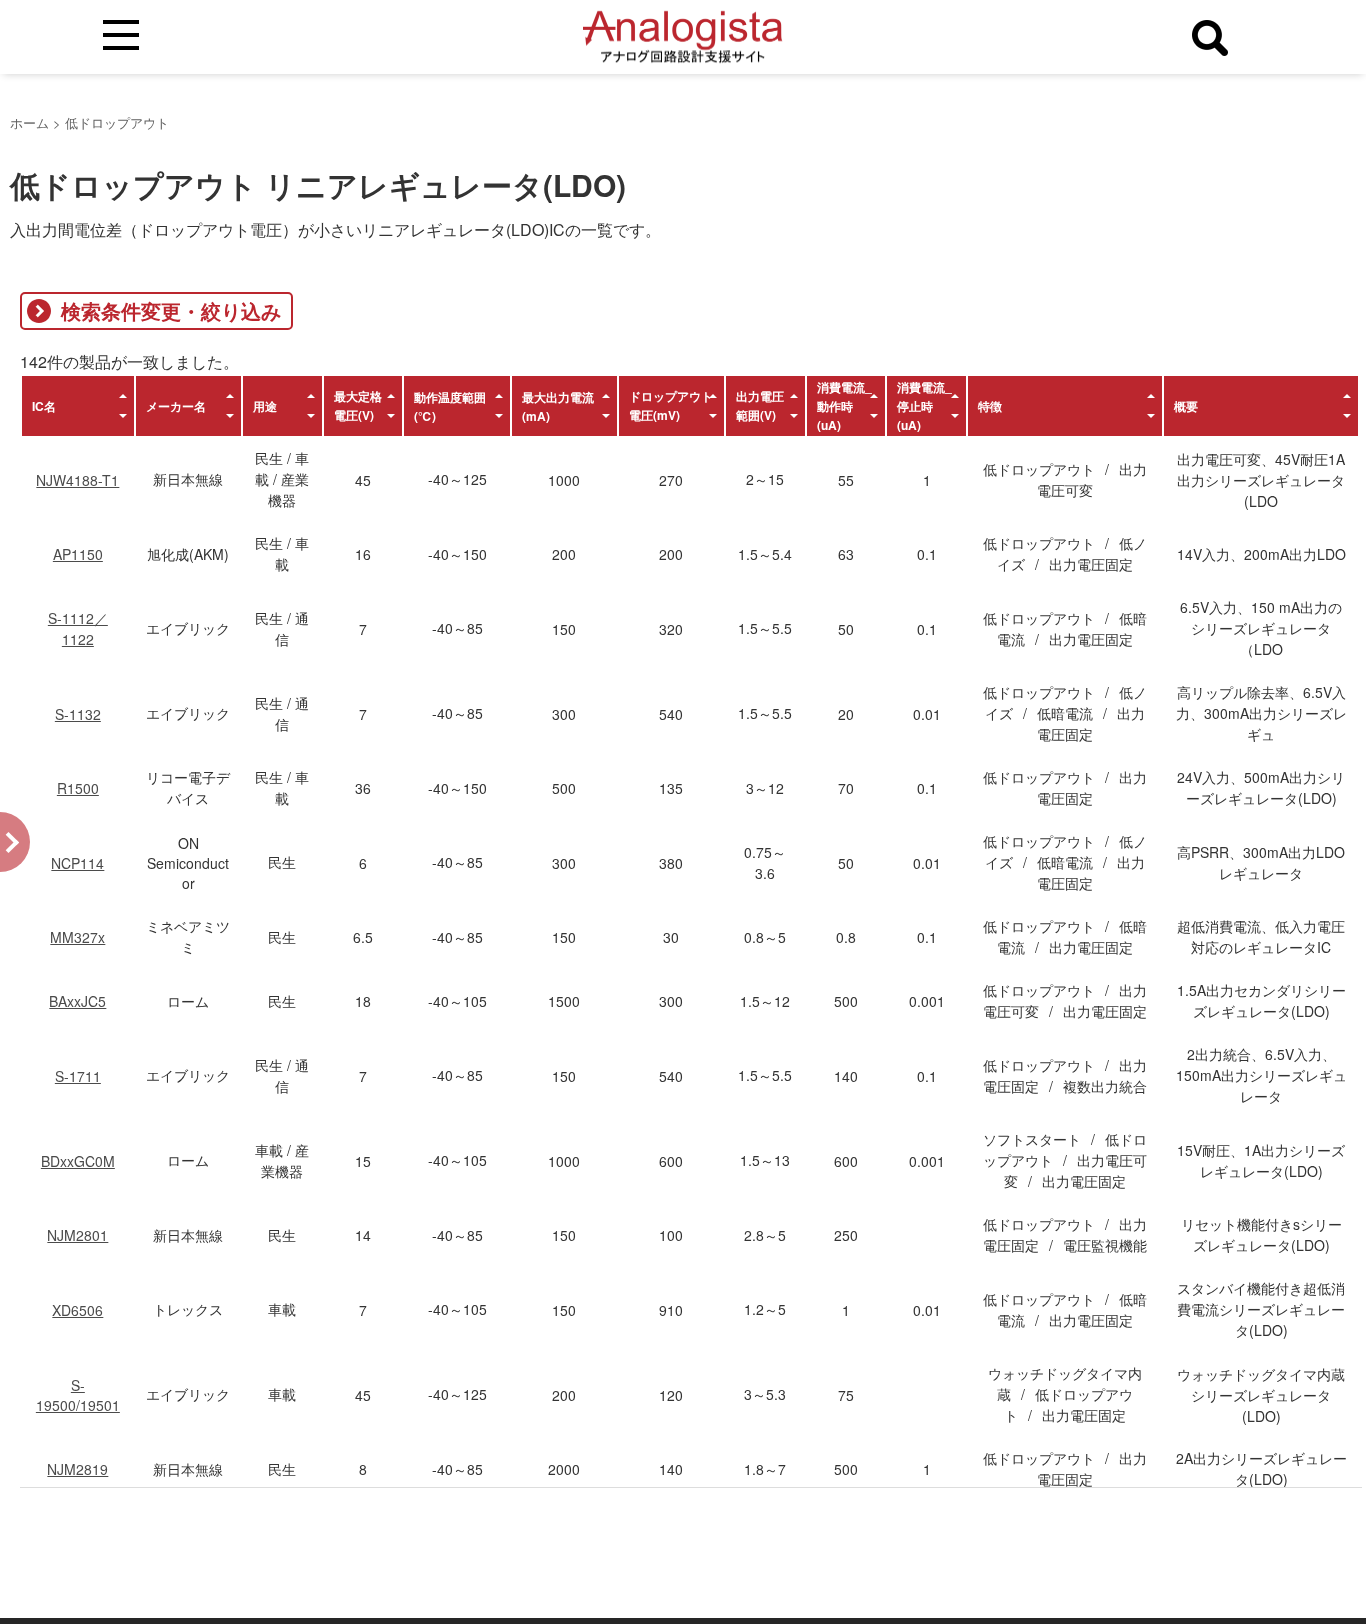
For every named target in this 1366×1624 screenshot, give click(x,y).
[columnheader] (78, 406)
